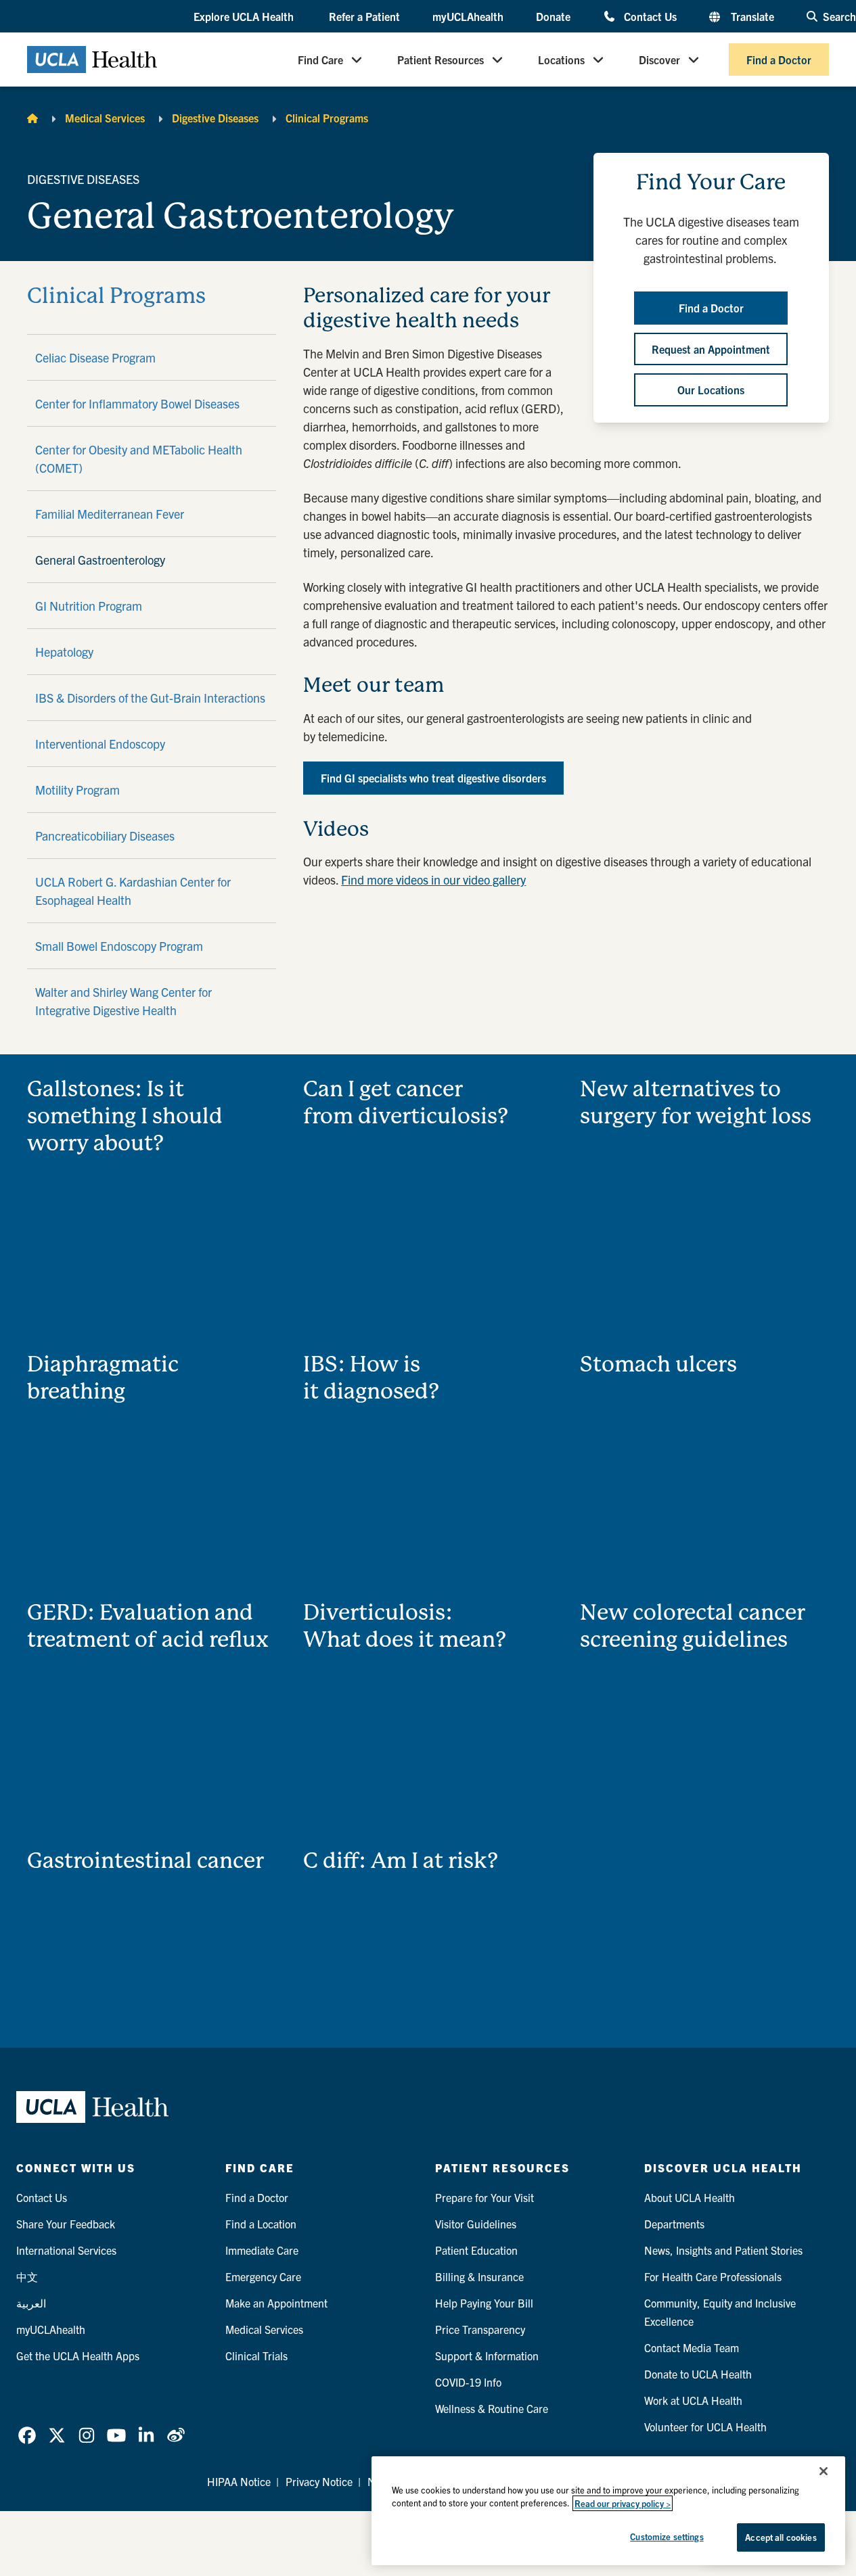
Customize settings (667, 2536)
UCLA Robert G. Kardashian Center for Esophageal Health (133, 891)
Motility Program (77, 790)
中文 (27, 2276)
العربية (31, 2303)
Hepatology (64, 652)
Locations (561, 60)
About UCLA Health (690, 2197)
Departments (674, 2224)
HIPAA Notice (239, 2481)
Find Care (320, 60)
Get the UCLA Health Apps (78, 2356)
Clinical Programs (327, 118)
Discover (659, 60)
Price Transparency (480, 2329)
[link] (27, 2435)
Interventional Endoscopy (100, 744)
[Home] (32, 118)
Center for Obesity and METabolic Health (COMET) (139, 459)
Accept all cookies (781, 2537)
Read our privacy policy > (623, 2503)
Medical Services (105, 118)
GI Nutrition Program (89, 606)
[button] (245, 17)
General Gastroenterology (100, 560)
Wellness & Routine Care (492, 2408)
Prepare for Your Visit (485, 2197)
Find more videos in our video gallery (433, 880)
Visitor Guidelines (476, 2224)
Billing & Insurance (479, 2276)
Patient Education (476, 2250)
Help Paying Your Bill (484, 2303)
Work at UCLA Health (693, 2400)
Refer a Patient (364, 16)
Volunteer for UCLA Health (705, 2427)
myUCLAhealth (468, 16)
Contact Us (650, 16)
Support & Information (487, 2356)
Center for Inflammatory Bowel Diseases (137, 403)
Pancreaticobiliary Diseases (105, 836)
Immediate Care (262, 2250)
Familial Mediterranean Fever (110, 514)
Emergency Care (263, 2276)
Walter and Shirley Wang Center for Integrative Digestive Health (123, 1001)
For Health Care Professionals (713, 2276)
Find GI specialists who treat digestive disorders (433, 778)
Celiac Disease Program (95, 357)
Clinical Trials (256, 2356)
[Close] (824, 2471)
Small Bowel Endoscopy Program (119, 946)
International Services (66, 2250)
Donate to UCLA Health (698, 2374)
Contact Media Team (692, 2347)
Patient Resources (441, 60)
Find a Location (261, 2224)
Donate (553, 16)
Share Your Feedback (66, 2224)
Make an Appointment (276, 2303)
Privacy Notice (319, 2481)
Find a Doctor (779, 60)
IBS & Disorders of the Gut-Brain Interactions (150, 698)
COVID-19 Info (468, 2382)
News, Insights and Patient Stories (723, 2250)
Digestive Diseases (215, 118)
